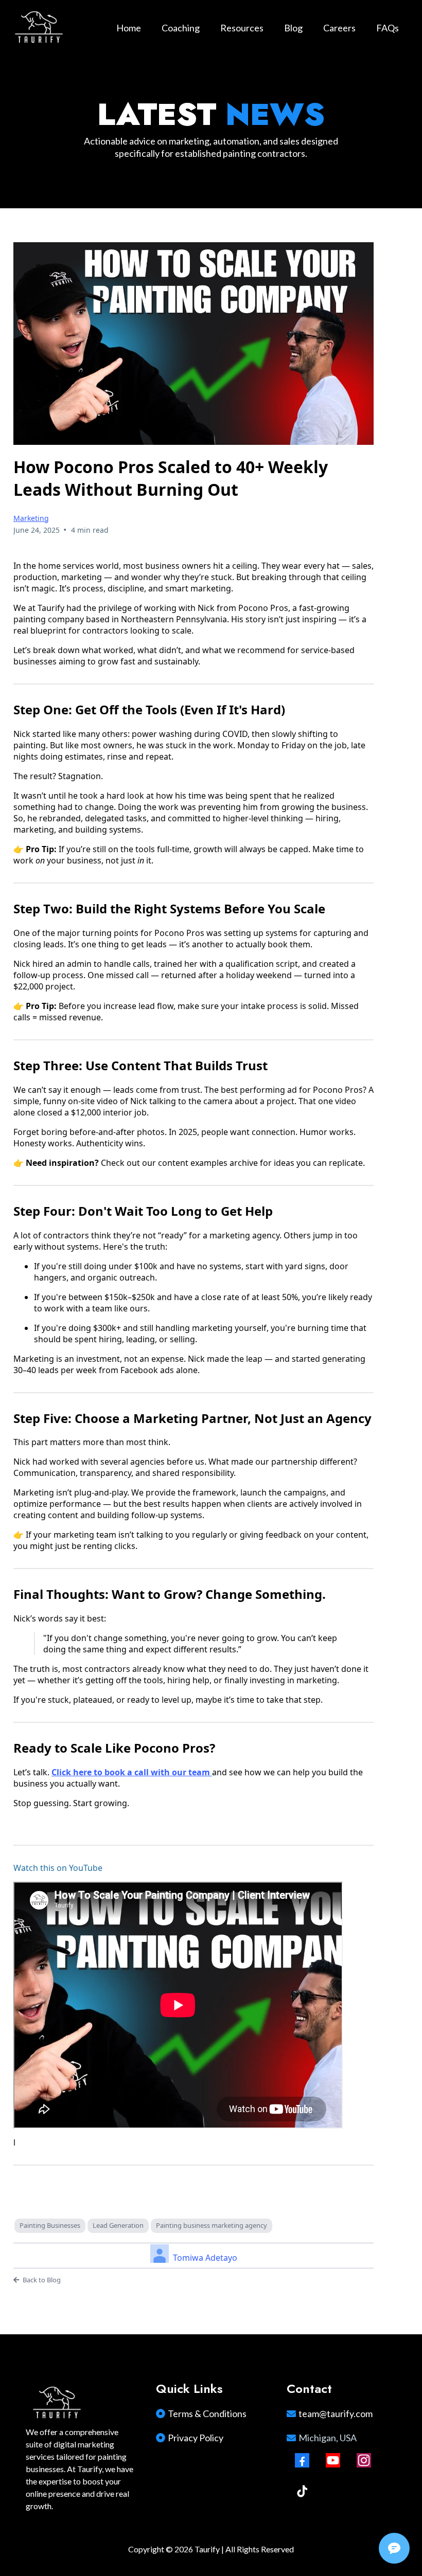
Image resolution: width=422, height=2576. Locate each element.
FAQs (388, 28)
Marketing (31, 518)
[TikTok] (302, 2491)
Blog (293, 28)
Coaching (181, 28)
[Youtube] (333, 2460)
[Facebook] (302, 2460)
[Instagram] (364, 2460)
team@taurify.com (336, 2413)
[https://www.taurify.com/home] (39, 28)
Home (129, 28)
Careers (339, 28)
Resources (242, 28)
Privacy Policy (196, 2438)
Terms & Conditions (207, 2413)
